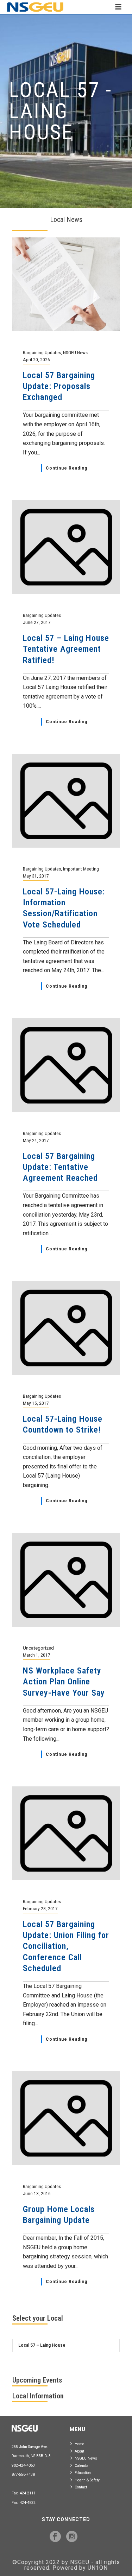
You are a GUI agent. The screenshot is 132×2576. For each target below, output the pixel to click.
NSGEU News (86, 2458)
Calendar (82, 2466)
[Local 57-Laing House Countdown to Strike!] (66, 1328)
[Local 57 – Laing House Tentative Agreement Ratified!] (66, 547)
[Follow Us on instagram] (72, 2537)
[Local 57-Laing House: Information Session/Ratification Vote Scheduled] (66, 800)
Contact (81, 2487)
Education (83, 2473)
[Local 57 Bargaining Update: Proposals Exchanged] (66, 284)
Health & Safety (87, 2480)
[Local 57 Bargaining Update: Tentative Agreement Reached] (66, 1065)
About (79, 2451)
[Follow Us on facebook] (55, 2537)
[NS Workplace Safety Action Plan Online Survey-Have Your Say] (66, 1579)
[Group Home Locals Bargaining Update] (66, 2118)
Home (79, 2444)
